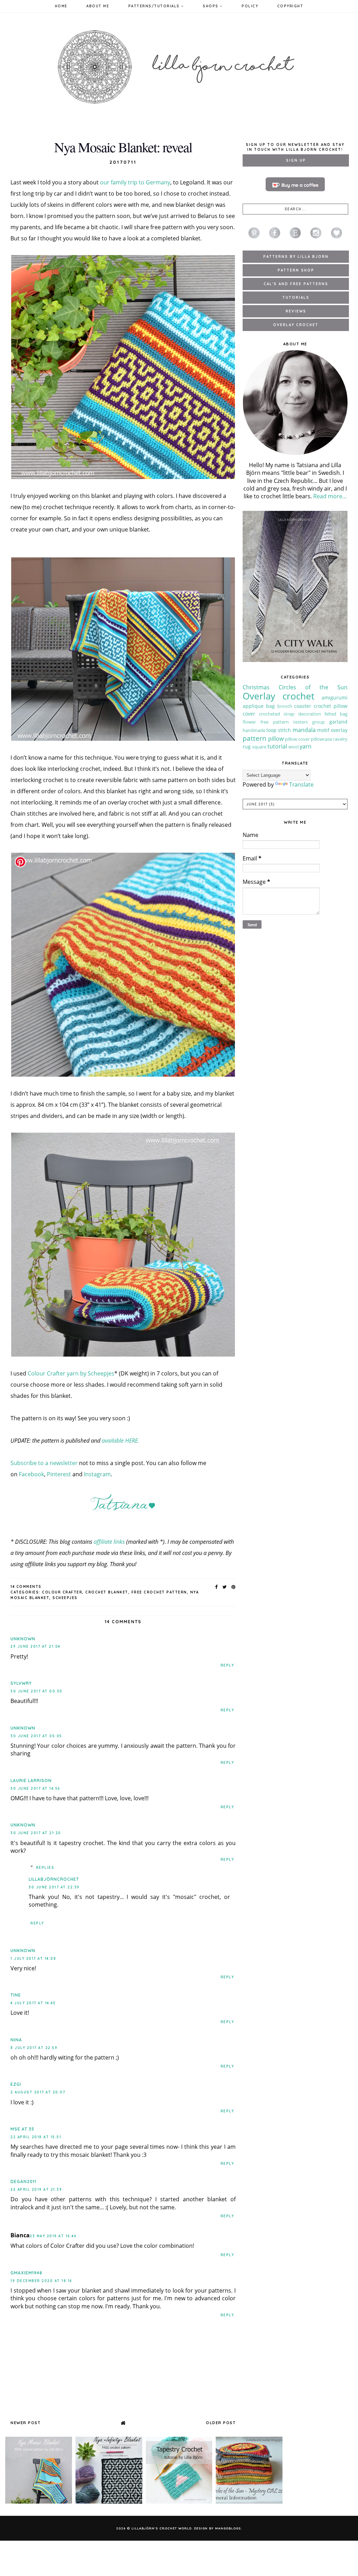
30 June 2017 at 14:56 (35, 1789)
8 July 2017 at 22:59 (34, 2048)
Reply (227, 1665)
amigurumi (335, 698)
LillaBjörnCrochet (54, 1879)
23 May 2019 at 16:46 (53, 2236)
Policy (250, 6)
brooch (285, 706)
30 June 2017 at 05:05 (36, 1736)
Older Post (221, 2423)
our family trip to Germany (135, 182)
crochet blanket (107, 1592)
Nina (16, 2040)
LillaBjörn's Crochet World (162, 2528)
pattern (255, 738)
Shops (211, 6)
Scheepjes (65, 1598)
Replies (45, 1868)
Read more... (330, 496)
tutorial (277, 746)
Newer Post (26, 2423)
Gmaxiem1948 (26, 2273)
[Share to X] (225, 1587)
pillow (276, 739)
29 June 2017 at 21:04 (35, 1646)
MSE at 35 (22, 2129)
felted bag (336, 714)
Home (61, 6)
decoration (310, 714)
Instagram (97, 1474)
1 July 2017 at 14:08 (33, 1959)
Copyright (290, 6)
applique (253, 706)
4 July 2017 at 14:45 (33, 2003)
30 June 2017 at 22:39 (54, 1887)
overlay (339, 730)
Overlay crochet (278, 696)
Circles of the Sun (313, 687)
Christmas (256, 687)
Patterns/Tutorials (155, 6)
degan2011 (23, 2181)
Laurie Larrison (31, 1780)
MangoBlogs (228, 2528)
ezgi (16, 2084)
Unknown (23, 1639)
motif (323, 730)
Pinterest (59, 1474)
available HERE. (120, 1441)
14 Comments (26, 1587)
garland (338, 722)
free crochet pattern (159, 1592)
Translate (301, 784)
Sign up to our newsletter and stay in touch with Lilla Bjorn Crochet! (295, 147)
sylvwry (21, 1683)
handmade (254, 730)
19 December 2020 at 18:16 (41, 2281)
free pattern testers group (293, 722)
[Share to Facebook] (217, 1587)
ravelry (340, 739)
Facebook (31, 1474)
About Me (98, 6)
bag (270, 706)
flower (249, 722)
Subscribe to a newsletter (44, 1463)
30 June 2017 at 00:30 (37, 1691)
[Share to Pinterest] (234, 1587)
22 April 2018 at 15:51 (36, 2137)
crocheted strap (277, 714)
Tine (16, 1995)
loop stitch (279, 730)
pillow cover (297, 739)
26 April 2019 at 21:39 (36, 2190)
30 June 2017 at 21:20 (36, 1833)
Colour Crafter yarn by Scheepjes (71, 1373)
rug (247, 747)
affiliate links (109, 1542)
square (259, 747)
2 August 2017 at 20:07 (38, 2092)
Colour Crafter (62, 1592)
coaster (303, 706)
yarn (306, 746)
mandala (304, 730)
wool (293, 747)
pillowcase (321, 739)
